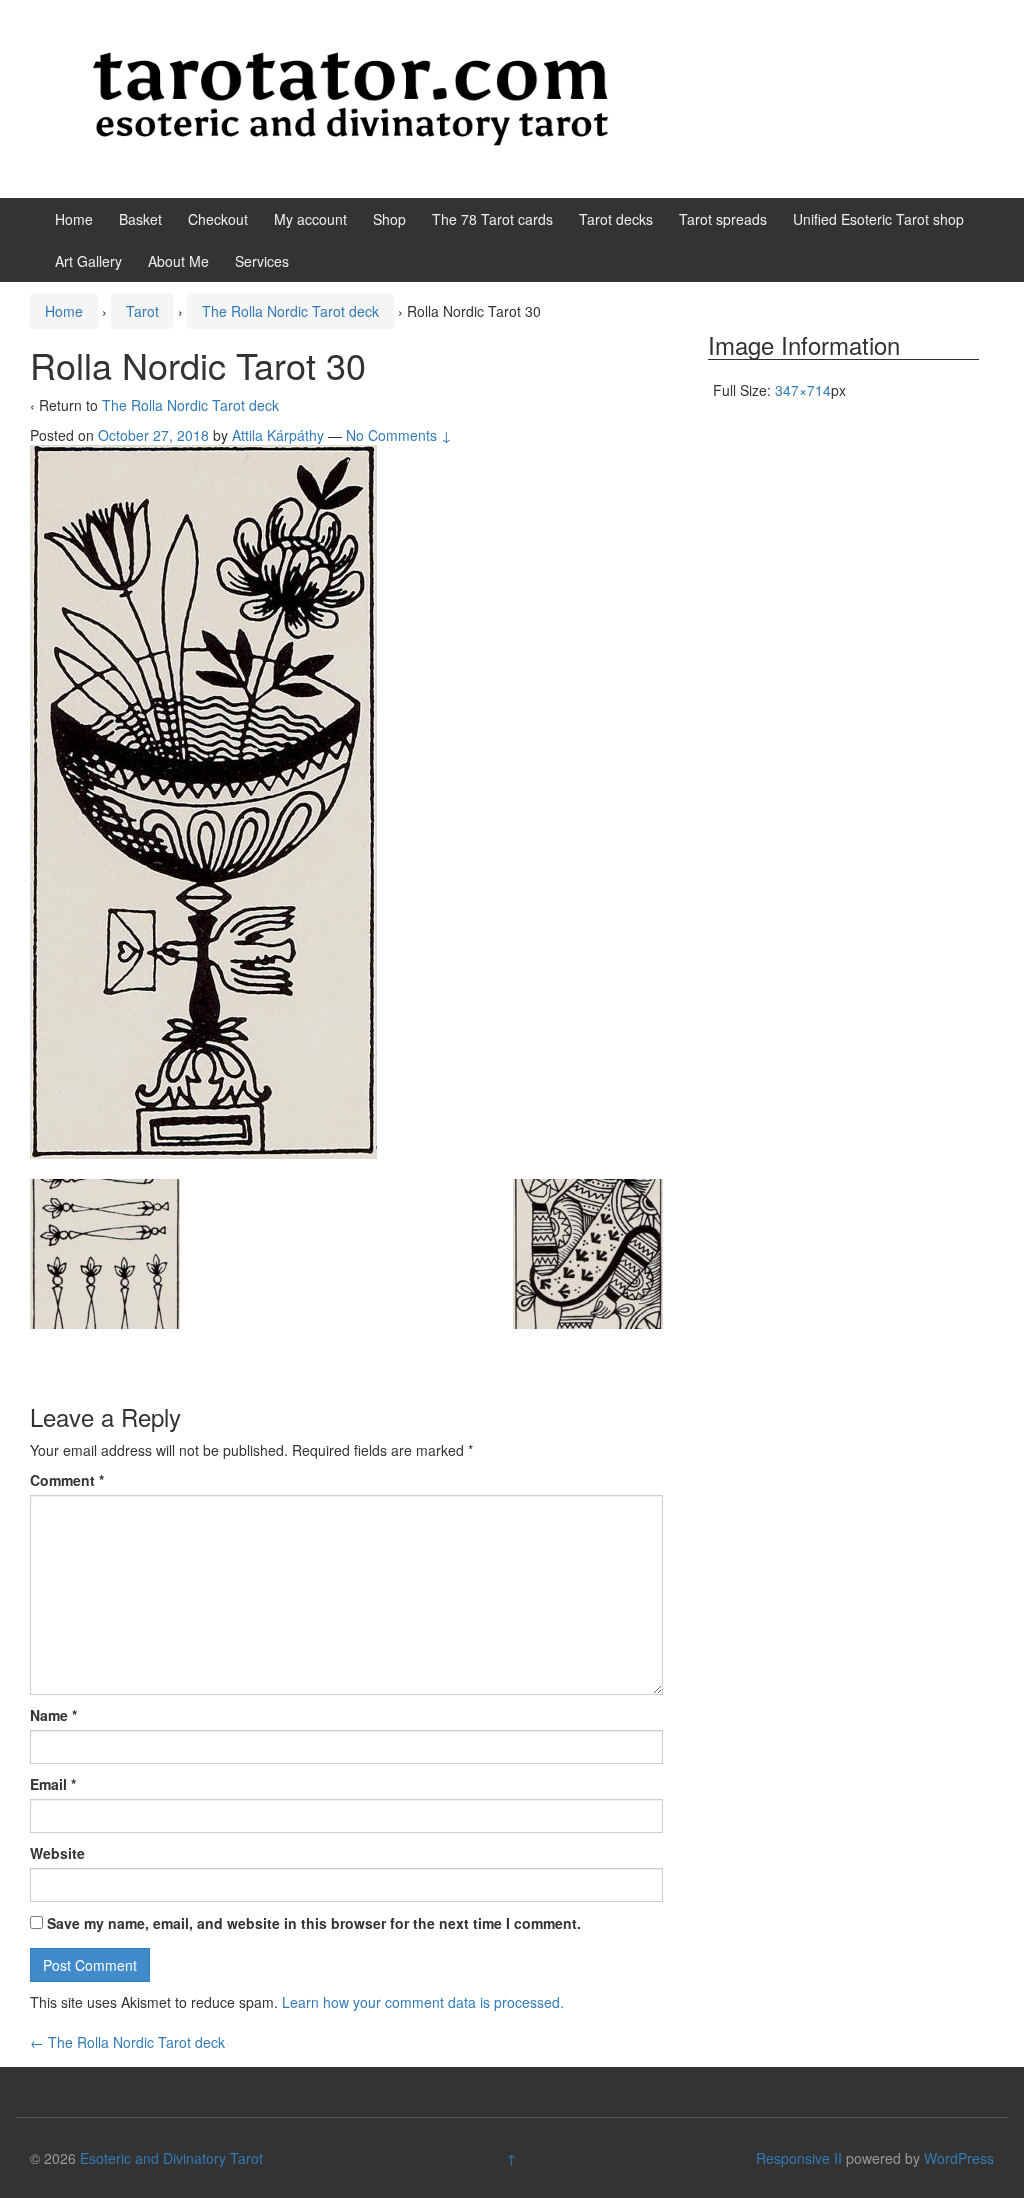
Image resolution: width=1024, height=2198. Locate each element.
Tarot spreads (723, 219)
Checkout (218, 219)
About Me (178, 261)
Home (74, 219)
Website (57, 1853)
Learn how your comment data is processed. (423, 2002)
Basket (140, 219)
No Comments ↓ (399, 435)
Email (53, 1784)
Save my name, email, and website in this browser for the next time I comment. (314, 1923)
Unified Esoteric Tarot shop (878, 219)
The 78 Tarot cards (492, 219)
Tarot (142, 311)
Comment (67, 1480)
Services (262, 261)
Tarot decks (616, 219)
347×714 (803, 390)
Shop (389, 219)
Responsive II (799, 2158)
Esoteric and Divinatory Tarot (171, 2158)
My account (310, 219)
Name (53, 1715)
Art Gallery (88, 261)
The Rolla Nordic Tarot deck (290, 311)
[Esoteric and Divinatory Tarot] (350, 97)
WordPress (959, 2158)
